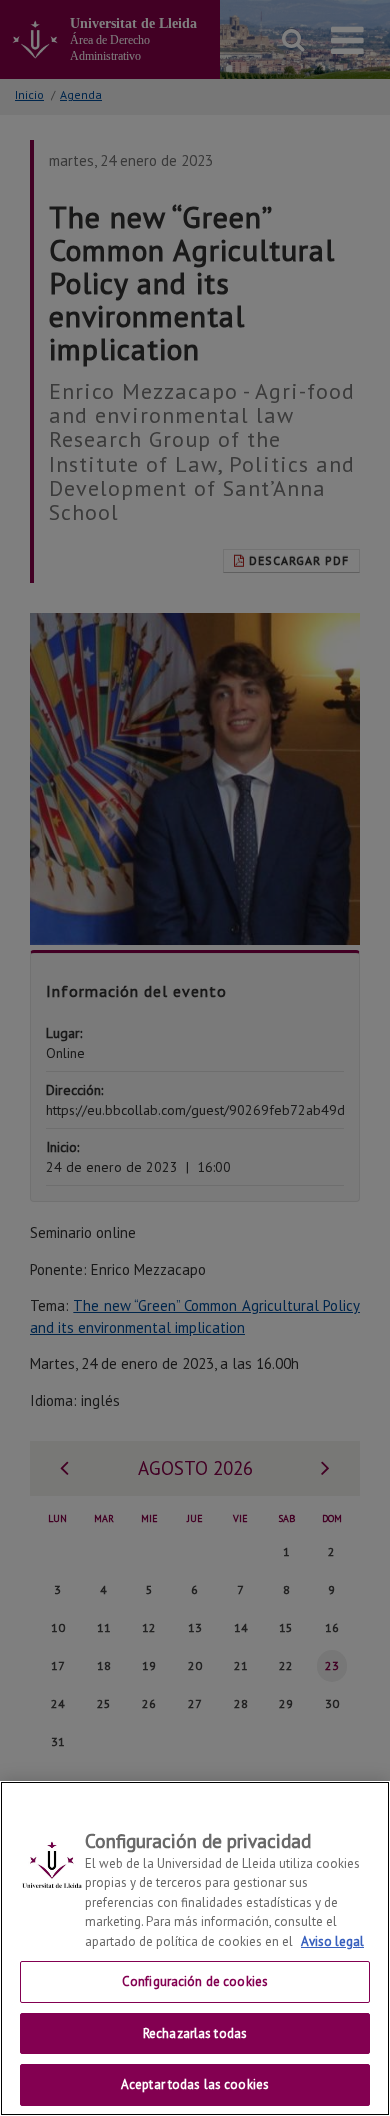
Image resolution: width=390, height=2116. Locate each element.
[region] (195, 1948)
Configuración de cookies (195, 1981)
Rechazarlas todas (195, 2033)
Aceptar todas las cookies (195, 2084)
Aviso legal (332, 1941)
